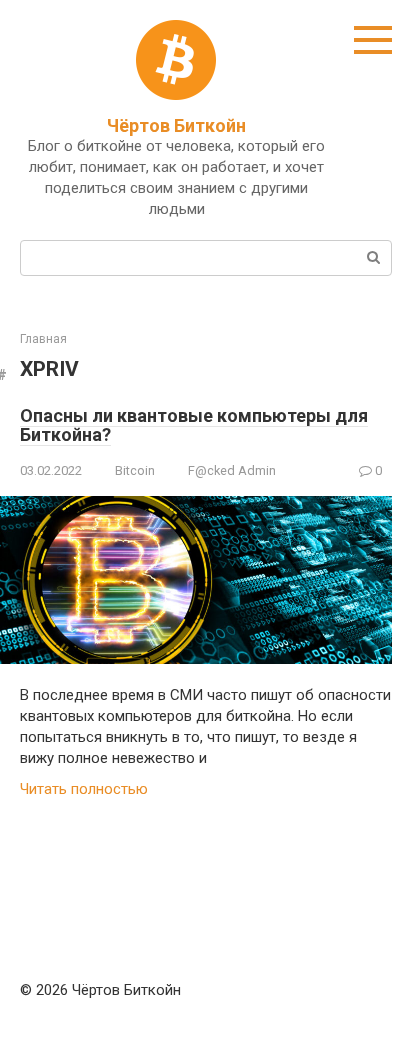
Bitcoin (135, 470)
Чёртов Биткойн (176, 125)
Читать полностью (84, 789)
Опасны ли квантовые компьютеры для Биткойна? (194, 425)
